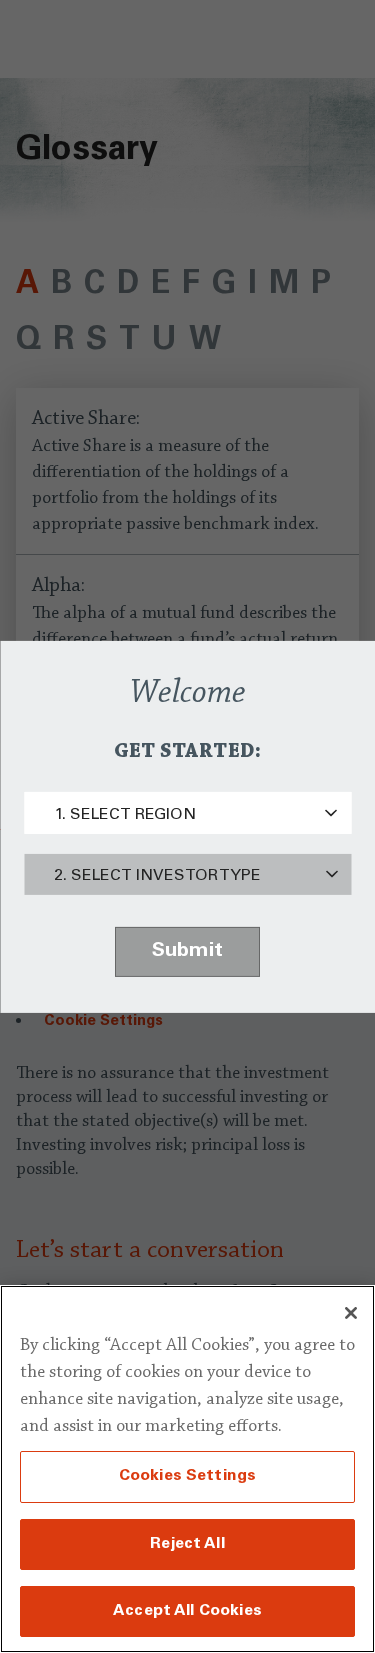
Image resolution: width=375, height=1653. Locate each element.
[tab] (27, 286)
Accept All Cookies (187, 1611)
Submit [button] (187, 952)
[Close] (351, 1313)
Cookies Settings (188, 1476)
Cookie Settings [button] (103, 1021)
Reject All (187, 1544)
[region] (187, 1469)
